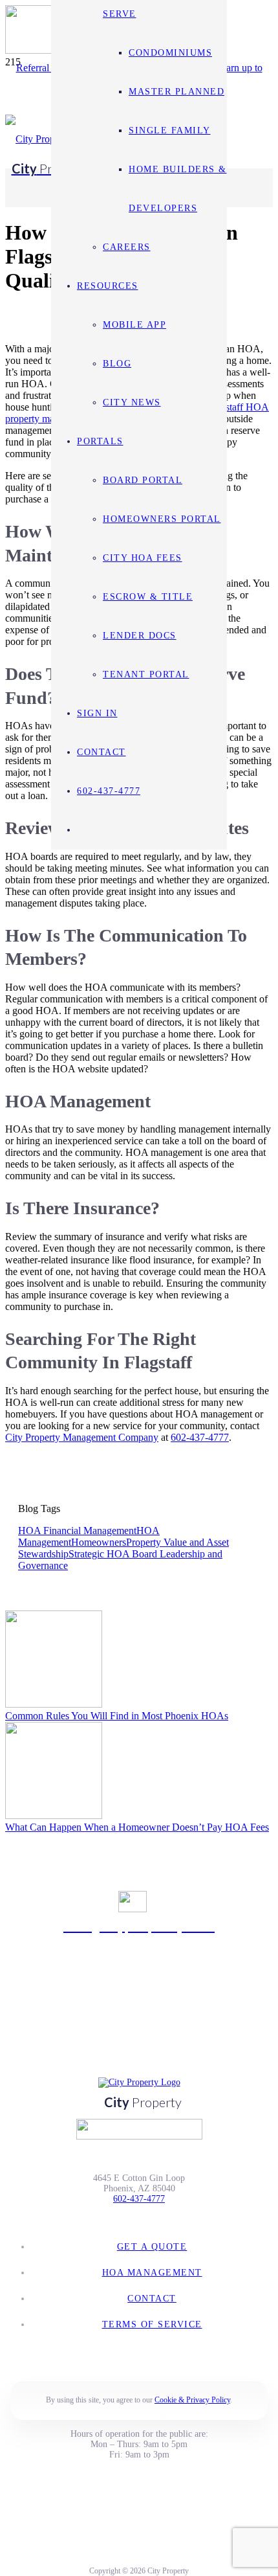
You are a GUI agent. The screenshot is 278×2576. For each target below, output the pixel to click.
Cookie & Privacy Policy (192, 2400)
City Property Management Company (82, 1437)
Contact (152, 2299)
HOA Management (152, 2273)
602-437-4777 (200, 1437)
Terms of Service (152, 2324)
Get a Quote (152, 2247)
